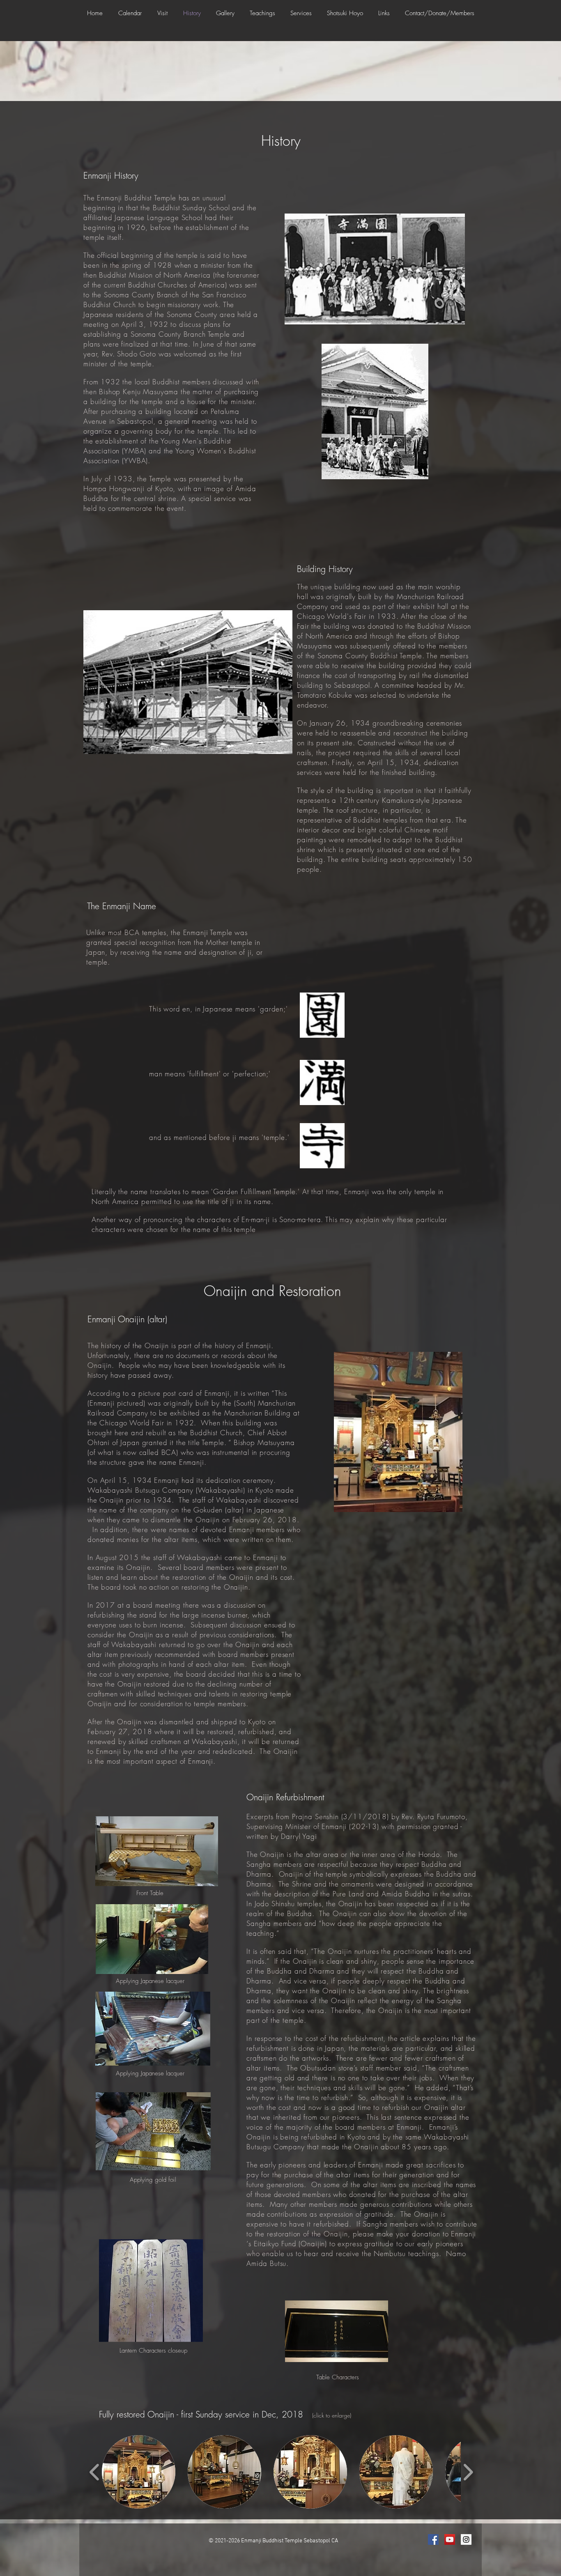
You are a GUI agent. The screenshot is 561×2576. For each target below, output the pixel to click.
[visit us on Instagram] (466, 2539)
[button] (162, 13)
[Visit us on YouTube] (450, 2539)
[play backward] (95, 2472)
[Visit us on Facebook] (433, 2539)
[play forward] (468, 2472)
